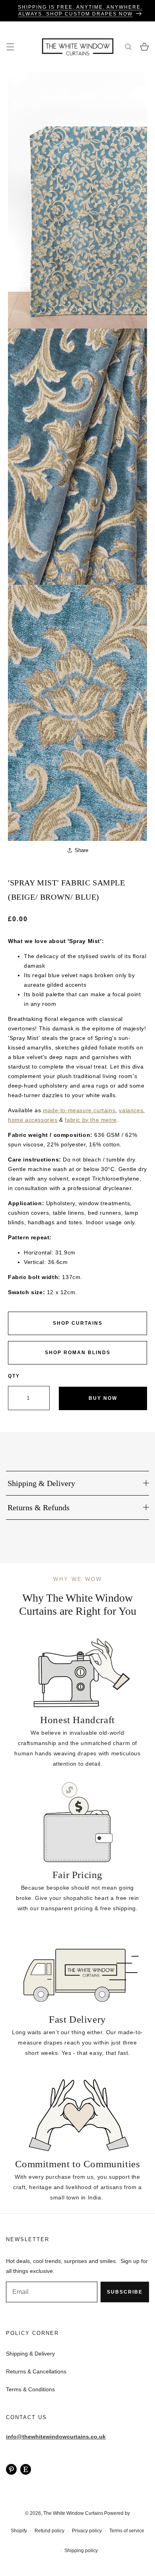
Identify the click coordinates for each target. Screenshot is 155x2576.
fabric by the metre (91, 1120)
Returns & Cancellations (36, 2371)
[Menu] (10, 47)
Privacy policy (87, 2531)
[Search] (128, 47)
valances (131, 1110)
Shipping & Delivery (30, 2354)
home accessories (33, 1120)
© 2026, (34, 2513)
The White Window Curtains (73, 2513)
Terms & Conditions (30, 2389)
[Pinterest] (11, 2469)
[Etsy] (26, 2469)
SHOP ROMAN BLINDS (78, 1353)
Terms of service (127, 2531)
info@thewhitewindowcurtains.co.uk (56, 2437)
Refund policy (49, 2531)
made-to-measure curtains (79, 1110)
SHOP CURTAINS (78, 1323)
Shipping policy (81, 2551)
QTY (14, 1376)
